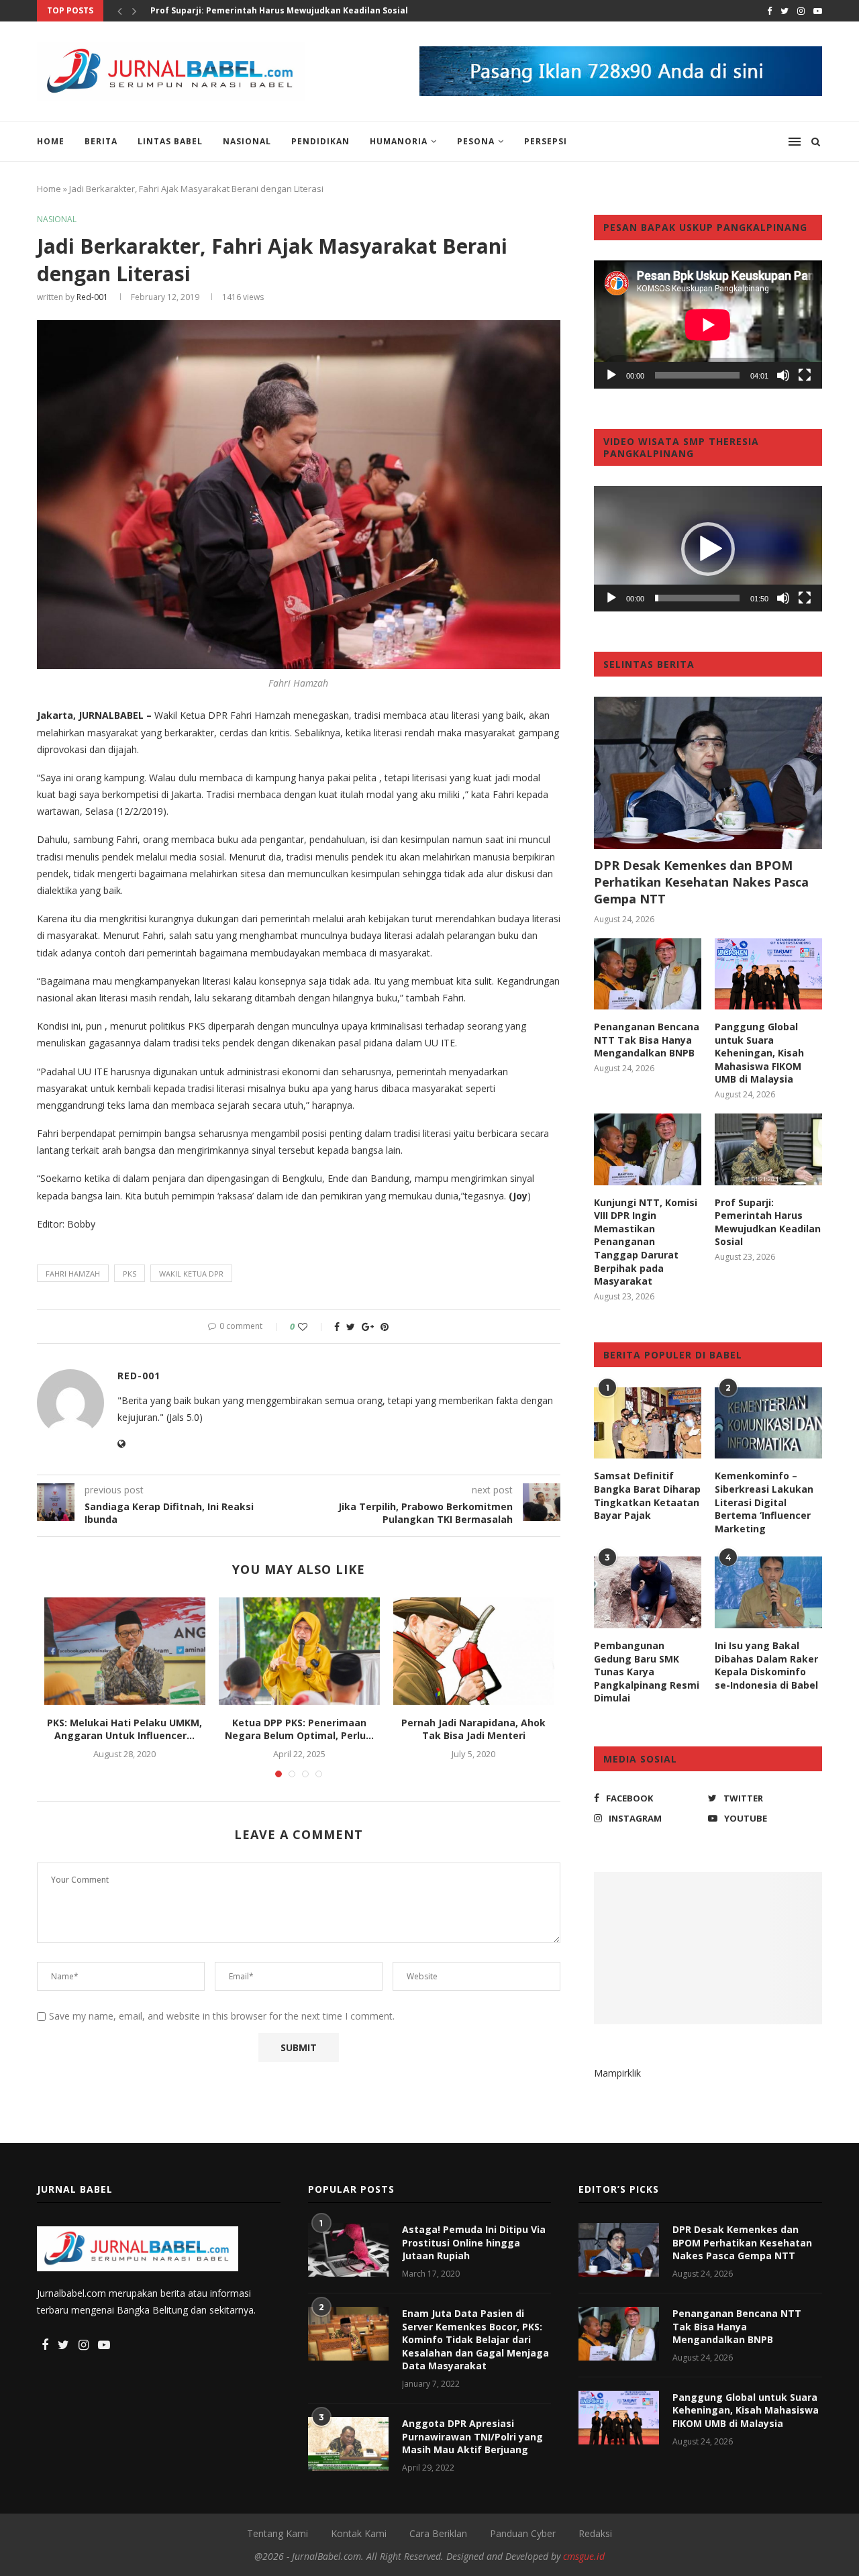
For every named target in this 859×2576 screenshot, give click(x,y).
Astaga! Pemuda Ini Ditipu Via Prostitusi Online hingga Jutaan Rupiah (474, 2242)
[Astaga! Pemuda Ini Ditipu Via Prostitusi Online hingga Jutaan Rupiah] (348, 2250)
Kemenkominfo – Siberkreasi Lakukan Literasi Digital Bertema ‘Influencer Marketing (764, 1502)
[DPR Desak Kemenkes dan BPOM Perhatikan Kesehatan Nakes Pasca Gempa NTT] (708, 773)
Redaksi (595, 2533)
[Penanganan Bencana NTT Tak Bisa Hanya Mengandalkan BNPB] (648, 974)
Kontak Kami (359, 2533)
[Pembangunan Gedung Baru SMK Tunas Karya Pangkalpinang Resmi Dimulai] (648, 1592)
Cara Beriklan (438, 2533)
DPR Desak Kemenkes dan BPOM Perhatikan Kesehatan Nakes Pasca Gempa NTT (701, 882)
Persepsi (546, 141)
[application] (708, 325)
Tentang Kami (277, 2533)
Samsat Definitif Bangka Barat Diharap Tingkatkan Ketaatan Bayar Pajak (647, 1495)
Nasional (247, 141)
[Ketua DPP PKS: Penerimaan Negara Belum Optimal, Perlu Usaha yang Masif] (299, 1651)
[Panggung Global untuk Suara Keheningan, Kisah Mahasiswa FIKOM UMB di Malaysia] (768, 974)
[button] (708, 549)
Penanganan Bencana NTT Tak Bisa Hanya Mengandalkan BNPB (647, 1040)
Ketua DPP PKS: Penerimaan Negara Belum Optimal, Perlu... (299, 1729)
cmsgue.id (584, 2556)
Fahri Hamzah (73, 1274)
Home (51, 141)
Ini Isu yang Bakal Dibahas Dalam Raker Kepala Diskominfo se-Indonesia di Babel (766, 1665)
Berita (101, 141)
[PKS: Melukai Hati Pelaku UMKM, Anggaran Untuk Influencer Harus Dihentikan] (125, 1651)
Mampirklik (617, 2073)
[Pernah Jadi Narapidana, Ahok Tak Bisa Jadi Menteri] (474, 1651)
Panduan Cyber (523, 2533)
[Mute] (783, 375)
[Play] (611, 375)
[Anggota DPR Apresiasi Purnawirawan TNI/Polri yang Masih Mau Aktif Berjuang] (348, 2444)
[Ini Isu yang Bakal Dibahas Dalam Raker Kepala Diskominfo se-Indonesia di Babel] (768, 1592)
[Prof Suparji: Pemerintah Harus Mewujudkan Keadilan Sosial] (768, 1149)
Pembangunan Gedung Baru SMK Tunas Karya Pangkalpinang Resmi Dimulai (647, 1672)
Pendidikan (320, 141)
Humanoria (399, 141)
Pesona (476, 141)
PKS (130, 1274)
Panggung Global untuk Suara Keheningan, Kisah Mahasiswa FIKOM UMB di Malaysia (759, 1053)
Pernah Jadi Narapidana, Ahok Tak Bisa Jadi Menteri (473, 1729)
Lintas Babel (170, 141)
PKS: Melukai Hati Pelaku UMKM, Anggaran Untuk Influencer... (124, 1729)
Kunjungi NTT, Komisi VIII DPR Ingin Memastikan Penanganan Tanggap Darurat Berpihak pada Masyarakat (646, 1242)
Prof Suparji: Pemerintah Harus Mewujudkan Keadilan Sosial (279, 10)
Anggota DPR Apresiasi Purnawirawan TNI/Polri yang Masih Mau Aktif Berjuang (472, 2436)
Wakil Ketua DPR (191, 1274)
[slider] (697, 598)
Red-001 (92, 297)
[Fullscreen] (805, 375)
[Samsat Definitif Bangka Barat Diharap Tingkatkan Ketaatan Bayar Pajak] (648, 1423)
